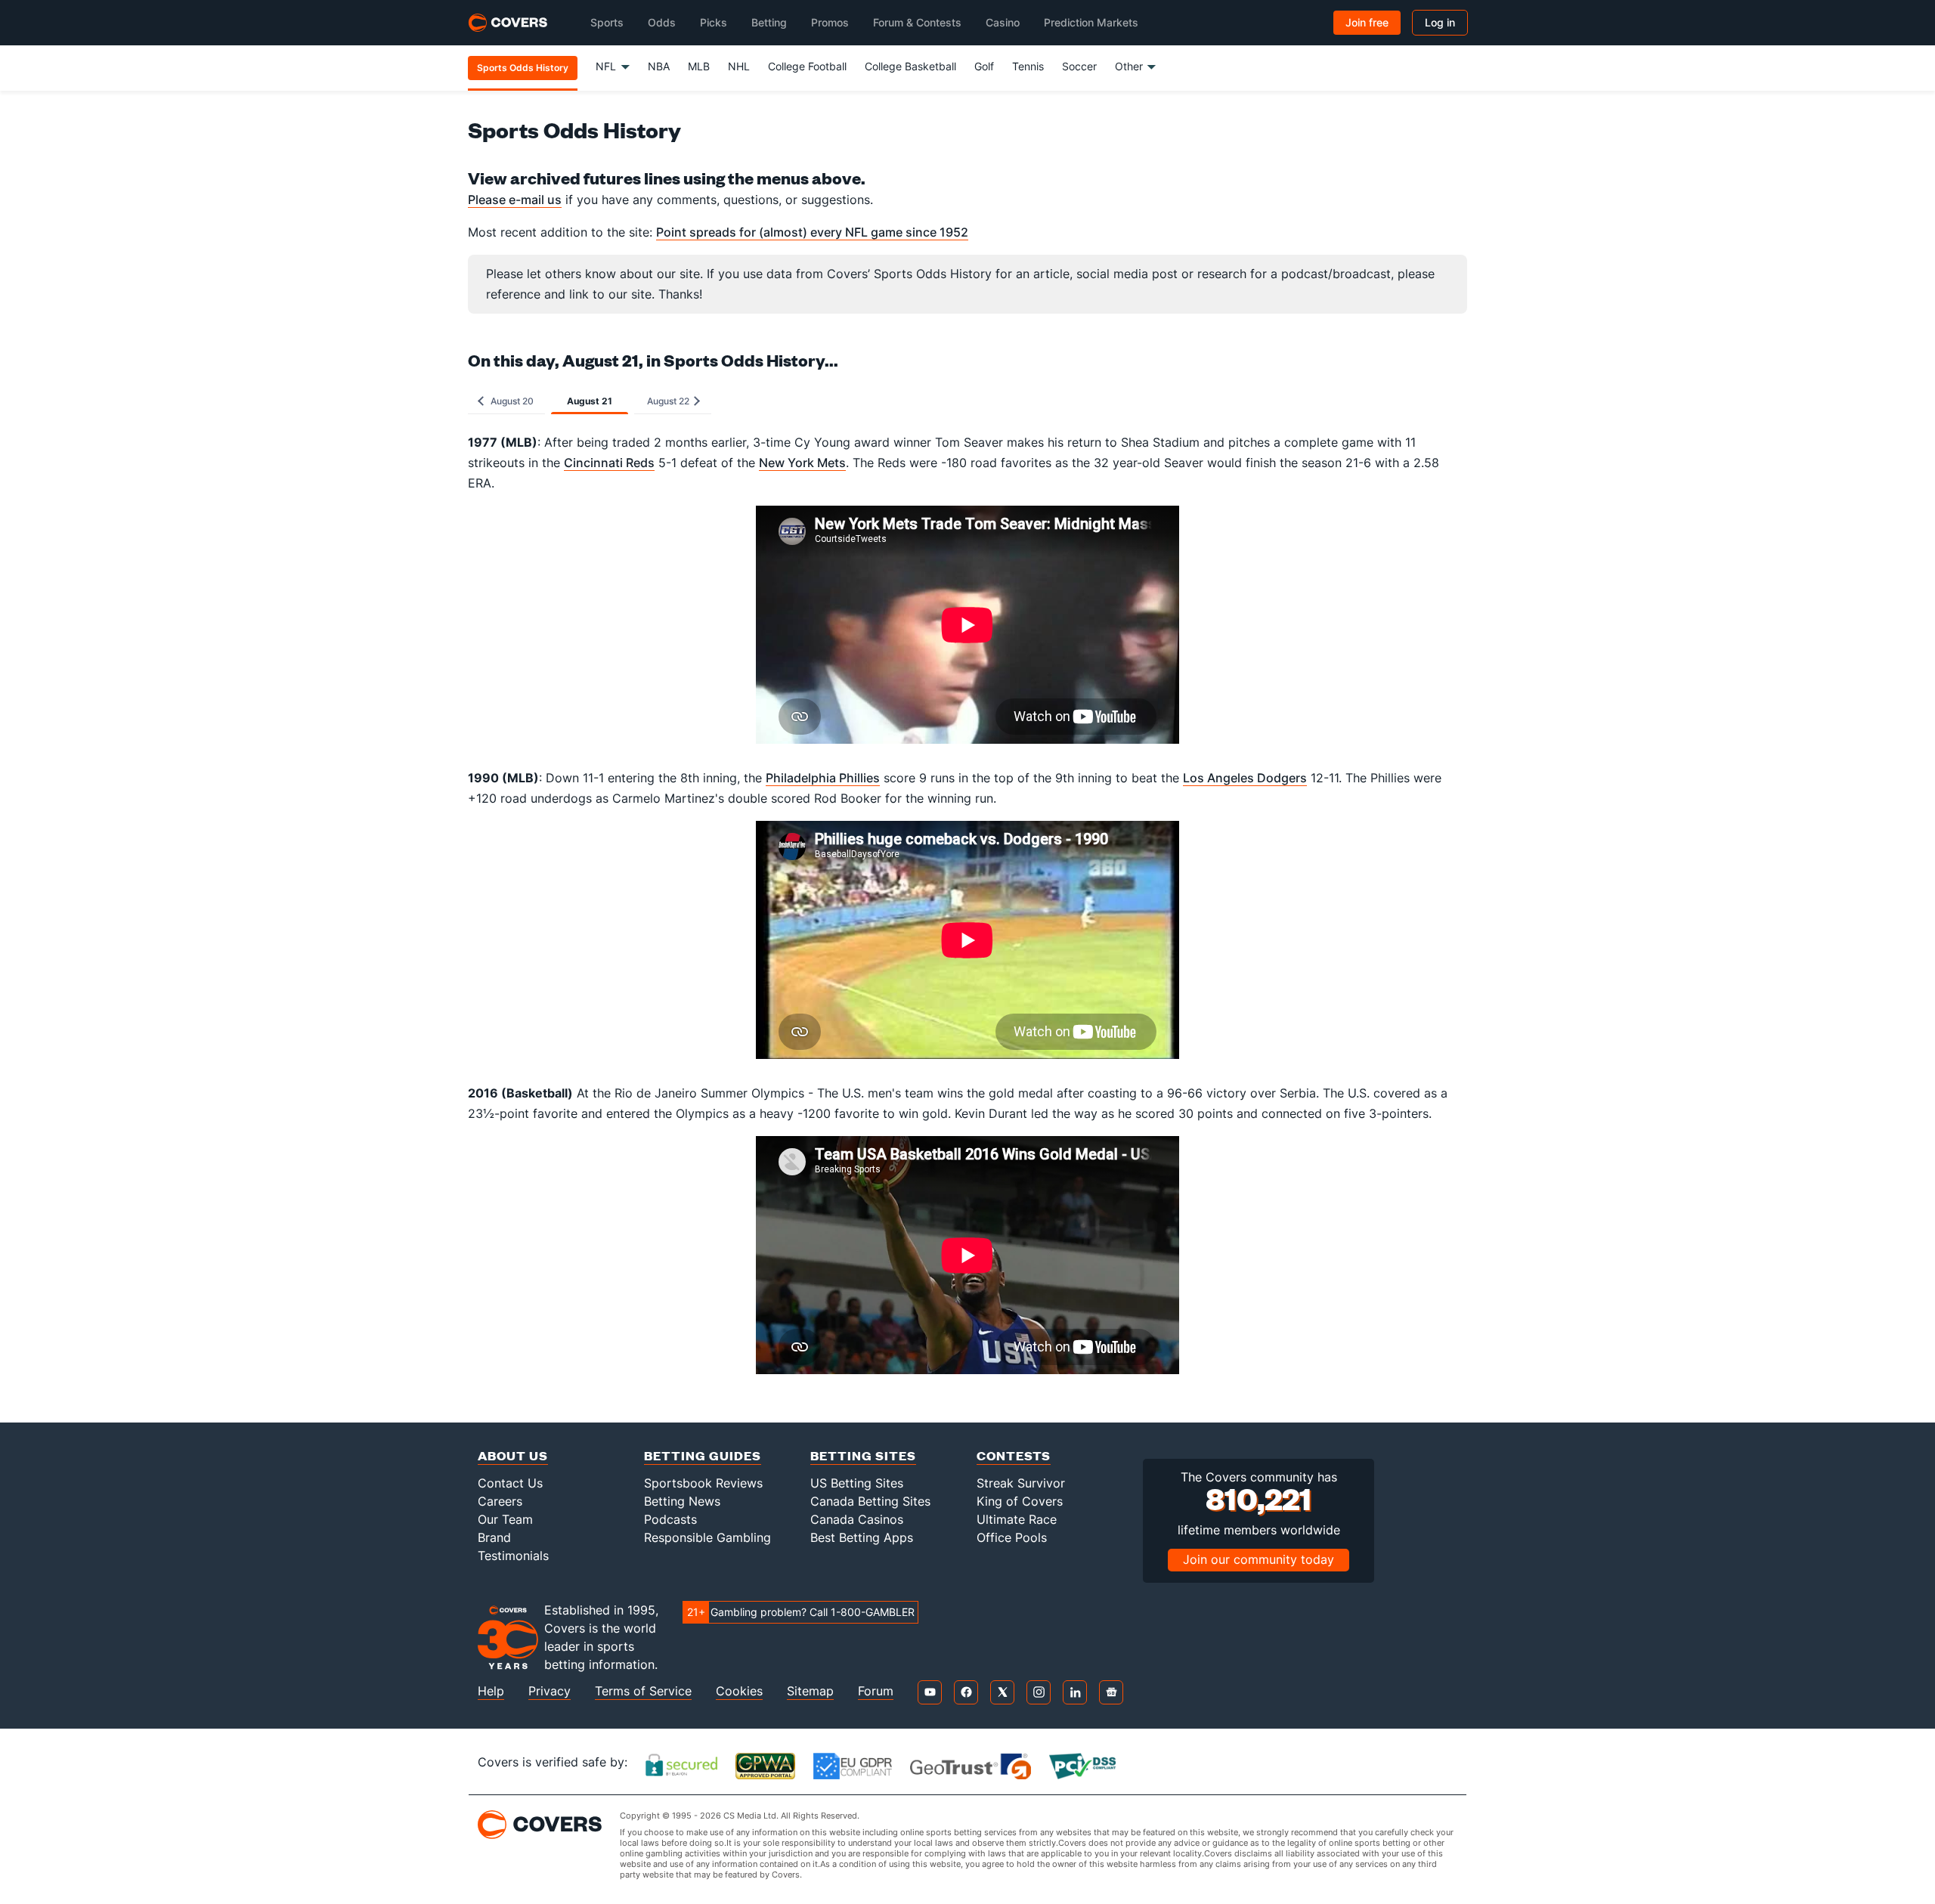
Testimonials (513, 1556)
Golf (984, 66)
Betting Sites (863, 1455)
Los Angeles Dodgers (1245, 778)
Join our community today (1259, 1559)
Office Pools (1012, 1537)
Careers (500, 1501)
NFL (606, 66)
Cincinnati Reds (609, 463)
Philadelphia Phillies (823, 778)
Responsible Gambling (707, 1537)
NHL (739, 66)
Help (491, 1691)
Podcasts (670, 1519)
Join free (1367, 22)
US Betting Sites (857, 1483)
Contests (1014, 1455)
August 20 (510, 401)
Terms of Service (643, 1691)
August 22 (669, 401)
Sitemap (810, 1691)
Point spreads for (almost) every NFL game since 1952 (812, 232)
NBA (659, 66)
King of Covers (1020, 1501)
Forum (876, 1691)
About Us (513, 1455)
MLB (699, 66)
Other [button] (1129, 66)
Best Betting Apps (862, 1537)
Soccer (1079, 66)
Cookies (739, 1691)
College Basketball (910, 66)
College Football (807, 66)
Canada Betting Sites (870, 1501)
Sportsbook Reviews (703, 1483)
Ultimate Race (1017, 1519)
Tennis (1028, 66)
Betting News (682, 1501)
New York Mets (802, 463)
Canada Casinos (857, 1519)
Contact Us (510, 1483)
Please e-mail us (515, 200)
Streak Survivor (1021, 1483)
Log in (1440, 22)
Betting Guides (703, 1455)
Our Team (505, 1519)
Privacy (550, 1691)
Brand (494, 1537)
